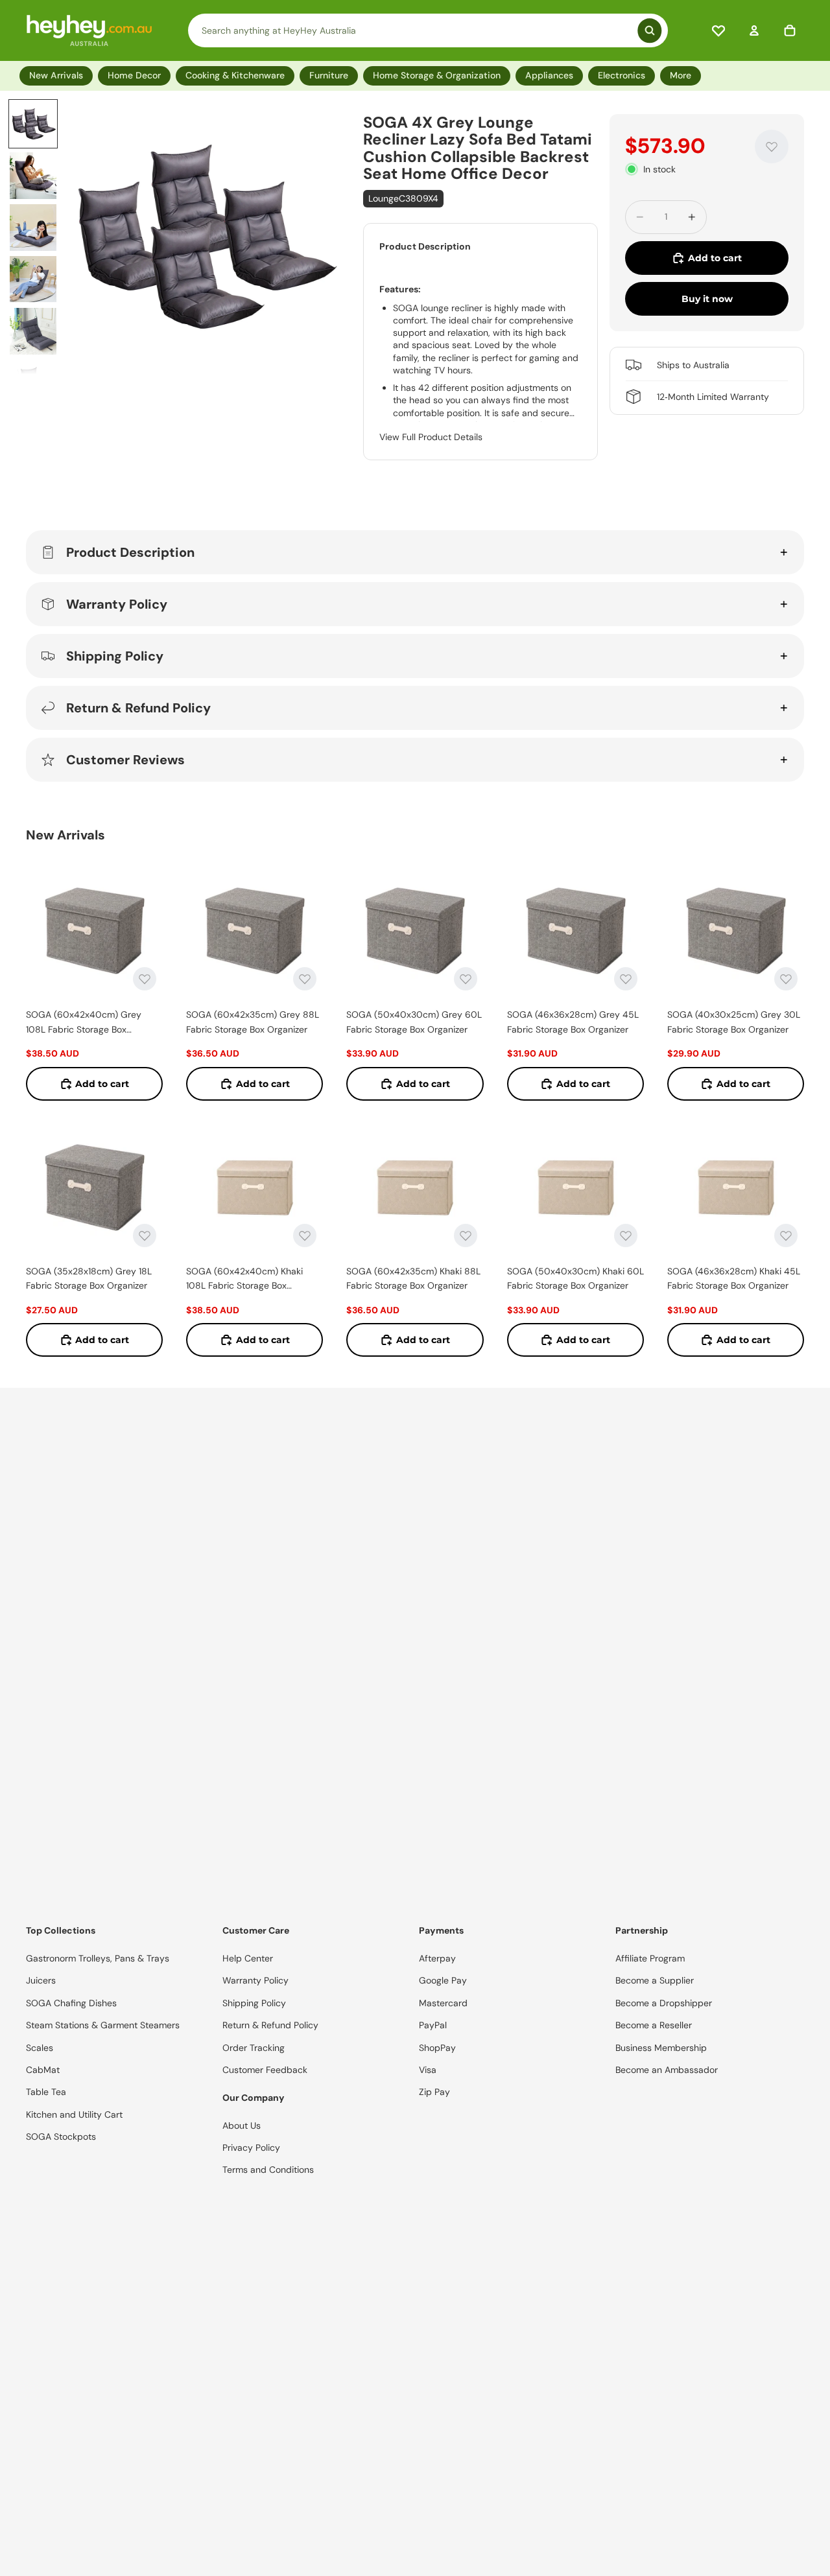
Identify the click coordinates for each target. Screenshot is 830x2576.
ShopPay (437, 2048)
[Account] (754, 30)
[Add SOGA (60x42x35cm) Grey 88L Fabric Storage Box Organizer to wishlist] (305, 979)
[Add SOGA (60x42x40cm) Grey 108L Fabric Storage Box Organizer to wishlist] (145, 979)
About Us (242, 2125)
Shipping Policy (115, 656)
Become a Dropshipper (664, 2003)
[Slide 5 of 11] (33, 331)
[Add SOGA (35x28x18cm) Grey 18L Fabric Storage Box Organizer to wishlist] (145, 1235)
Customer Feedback (265, 2070)
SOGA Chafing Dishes (71, 2003)
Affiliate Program (650, 1958)
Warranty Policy (117, 604)
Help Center (248, 1958)
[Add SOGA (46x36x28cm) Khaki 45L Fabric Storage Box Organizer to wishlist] (786, 1235)
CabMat (43, 2070)
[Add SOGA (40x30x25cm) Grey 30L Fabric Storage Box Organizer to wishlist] (786, 979)
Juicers (41, 1980)
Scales (40, 2048)
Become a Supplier (655, 1980)
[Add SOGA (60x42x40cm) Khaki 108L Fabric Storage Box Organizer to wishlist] (305, 1235)
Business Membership (661, 2048)
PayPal (433, 2025)
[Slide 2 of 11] (33, 176)
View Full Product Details (431, 437)
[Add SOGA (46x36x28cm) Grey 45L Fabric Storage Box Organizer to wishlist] (626, 979)
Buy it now (707, 299)
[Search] (428, 30)
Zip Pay (434, 2092)
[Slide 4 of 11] (33, 279)
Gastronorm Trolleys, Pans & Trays (98, 1958)
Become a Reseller (654, 2025)
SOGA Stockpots (61, 2137)
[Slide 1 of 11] (33, 124)
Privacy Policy (251, 2148)
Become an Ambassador (667, 2070)
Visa (428, 2070)
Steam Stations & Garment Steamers (103, 2025)
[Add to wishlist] (772, 146)
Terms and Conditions (268, 2170)
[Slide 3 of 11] (33, 228)
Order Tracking (254, 2048)
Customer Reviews (125, 760)
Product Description (130, 552)
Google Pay (443, 1980)
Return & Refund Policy (138, 708)
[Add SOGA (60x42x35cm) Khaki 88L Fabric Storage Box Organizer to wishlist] (466, 1235)
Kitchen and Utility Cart (74, 2114)
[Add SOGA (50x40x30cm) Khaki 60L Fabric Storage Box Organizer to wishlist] (626, 1235)
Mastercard (443, 2003)
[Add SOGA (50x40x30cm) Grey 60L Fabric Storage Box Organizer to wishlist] (466, 979)
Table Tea (46, 2092)
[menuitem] (683, 76)
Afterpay (437, 1958)
